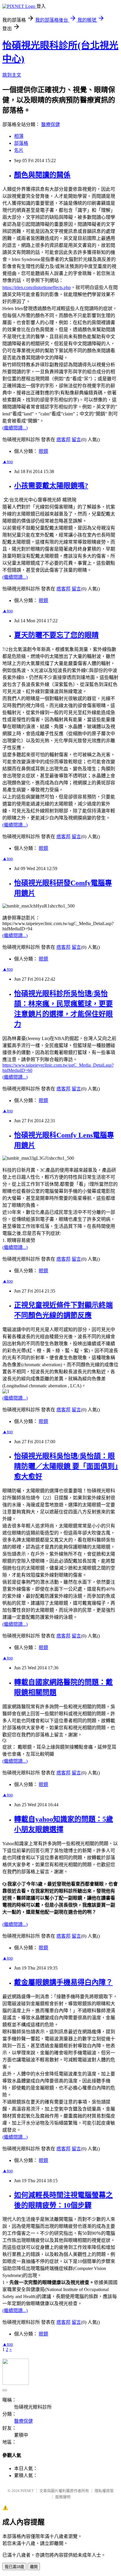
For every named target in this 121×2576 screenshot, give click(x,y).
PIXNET (27, 2491)
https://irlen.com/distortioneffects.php (37, 287)
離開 (34, 2567)
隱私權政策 (104, 2491)
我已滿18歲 (14, 2567)
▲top (8, 462)
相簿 (19, 136)
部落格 (21, 143)
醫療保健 (51, 124)
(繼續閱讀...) (15, 428)
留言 (76, 440)
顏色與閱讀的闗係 (42, 175)
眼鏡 (43, 451)
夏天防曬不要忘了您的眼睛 (56, 635)
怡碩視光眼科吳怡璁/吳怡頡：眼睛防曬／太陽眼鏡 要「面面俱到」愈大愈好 (66, 1466)
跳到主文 (12, 75)
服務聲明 (63, 2497)
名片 (19, 150)
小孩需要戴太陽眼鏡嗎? (51, 486)
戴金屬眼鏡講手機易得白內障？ (63, 1982)
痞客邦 (63, 440)
